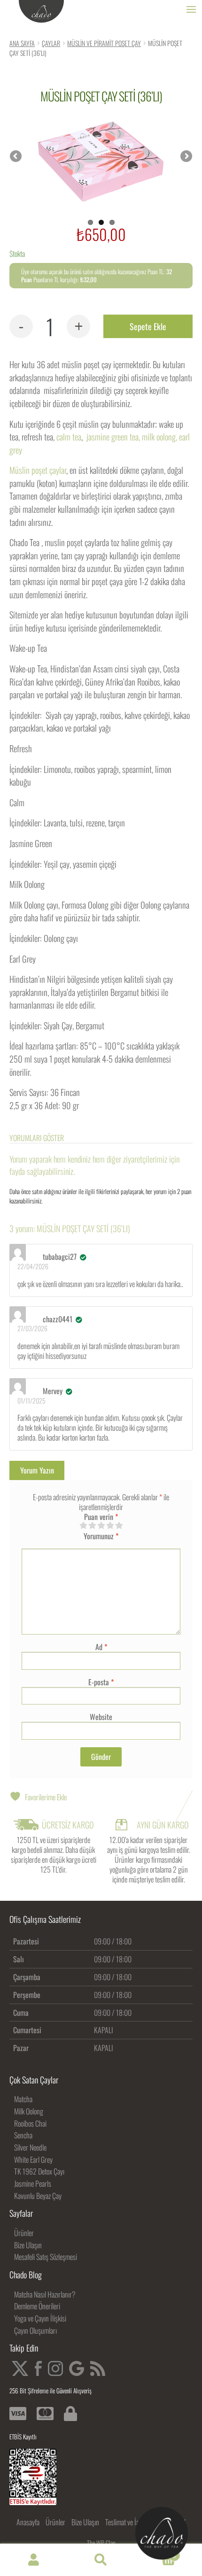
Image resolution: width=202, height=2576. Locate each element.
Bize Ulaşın (28, 2245)
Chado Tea (41, 12)
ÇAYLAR (51, 43)
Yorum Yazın (37, 1470)
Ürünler (24, 2233)
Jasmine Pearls (33, 2183)
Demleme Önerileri (37, 2306)
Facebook (38, 2368)
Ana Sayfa (22, 43)
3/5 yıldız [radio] (101, 1526)
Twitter (20, 2368)
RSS (98, 2368)
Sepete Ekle (148, 326)
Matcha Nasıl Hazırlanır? (45, 2294)
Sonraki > (186, 157)
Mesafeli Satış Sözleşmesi (46, 2257)
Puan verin (101, 1517)
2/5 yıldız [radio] (92, 1526)
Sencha (23, 2135)
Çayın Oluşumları (35, 2330)
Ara (101, 2560)
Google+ (77, 2368)
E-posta (101, 1682)
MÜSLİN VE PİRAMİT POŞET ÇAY (104, 43)
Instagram (55, 2368)
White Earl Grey (33, 2160)
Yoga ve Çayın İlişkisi (40, 2318)
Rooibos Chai (30, 2123)
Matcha (23, 2099)
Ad (101, 1647)
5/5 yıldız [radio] (119, 1526)
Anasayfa (28, 2522)
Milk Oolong (29, 2111)
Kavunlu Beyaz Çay (38, 2196)
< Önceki (16, 157)
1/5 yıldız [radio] (83, 1526)
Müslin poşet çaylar (38, 470)
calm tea (69, 436)
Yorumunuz (101, 1536)
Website (101, 1717)
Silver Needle (30, 2147)
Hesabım (34, 2560)
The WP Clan (101, 2543)
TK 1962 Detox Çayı (39, 2171)
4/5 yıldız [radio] (110, 1526)
